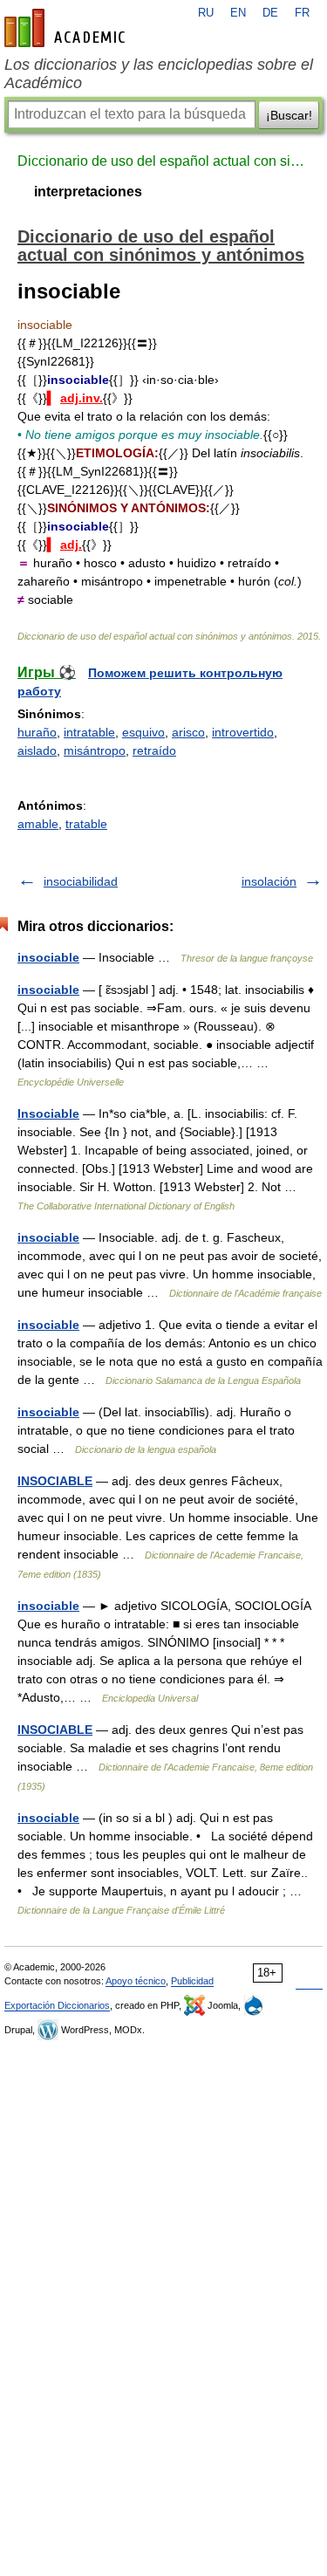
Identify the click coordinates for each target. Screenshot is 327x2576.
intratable (89, 732)
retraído (154, 750)
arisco (188, 732)
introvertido (243, 732)
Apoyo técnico (136, 1981)
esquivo (143, 732)
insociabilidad (81, 881)
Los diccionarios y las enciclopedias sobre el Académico (159, 74)
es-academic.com (67, 28)
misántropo (95, 750)
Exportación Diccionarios (57, 2005)
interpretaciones (88, 192)
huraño (37, 732)
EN (238, 13)
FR (302, 13)
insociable (48, 957)
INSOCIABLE (55, 1481)
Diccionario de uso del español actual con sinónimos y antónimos (163, 161)
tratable (86, 824)
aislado (37, 750)
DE (270, 13)
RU (206, 13)
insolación (269, 881)
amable (38, 824)
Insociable (48, 1113)
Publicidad (192, 1981)
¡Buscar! (289, 115)
